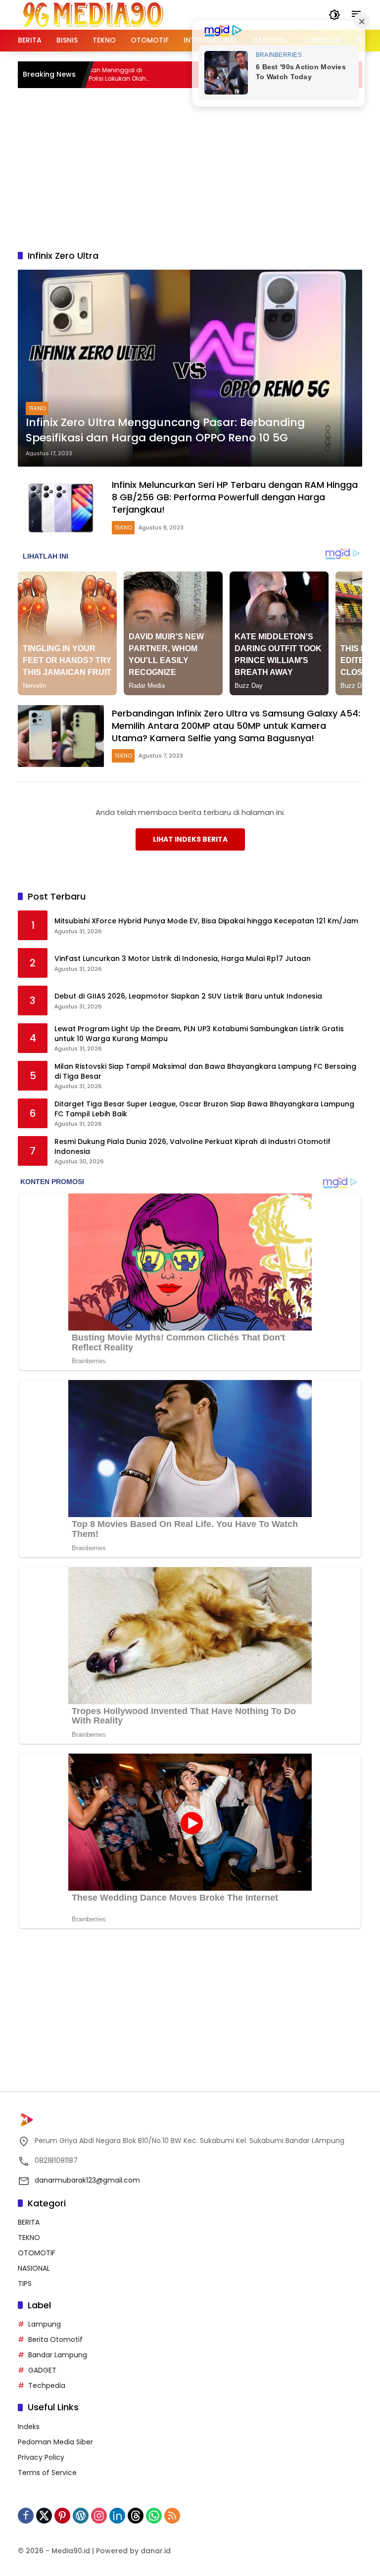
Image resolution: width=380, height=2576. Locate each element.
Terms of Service (47, 2473)
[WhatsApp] (154, 2516)
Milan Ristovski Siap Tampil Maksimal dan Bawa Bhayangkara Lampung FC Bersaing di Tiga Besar (205, 1072)
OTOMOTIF (37, 2253)
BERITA (29, 2222)
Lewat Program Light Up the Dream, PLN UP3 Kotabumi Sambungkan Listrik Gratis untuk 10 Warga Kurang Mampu (199, 1034)
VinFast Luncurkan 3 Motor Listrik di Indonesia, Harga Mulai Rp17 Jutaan (183, 959)
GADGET (42, 2370)
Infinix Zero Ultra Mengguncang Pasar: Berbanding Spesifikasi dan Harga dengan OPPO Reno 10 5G (165, 430)
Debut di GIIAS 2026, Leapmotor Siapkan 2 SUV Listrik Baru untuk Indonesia (188, 996)
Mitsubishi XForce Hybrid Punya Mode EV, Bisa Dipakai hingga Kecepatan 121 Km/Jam (206, 921)
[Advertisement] (199, 167)
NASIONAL (34, 2268)
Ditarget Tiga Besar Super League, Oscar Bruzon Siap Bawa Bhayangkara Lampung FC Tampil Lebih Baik (204, 1109)
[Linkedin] (117, 2516)
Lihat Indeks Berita (190, 839)
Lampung (45, 2324)
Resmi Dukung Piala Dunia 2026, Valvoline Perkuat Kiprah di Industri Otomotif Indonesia (192, 1147)
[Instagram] (99, 2516)
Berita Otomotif (55, 2339)
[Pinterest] (62, 2516)
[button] (334, 15)
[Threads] (136, 2516)
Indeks (29, 2427)
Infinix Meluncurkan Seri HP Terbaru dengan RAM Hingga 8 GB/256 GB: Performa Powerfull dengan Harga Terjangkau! (235, 497)
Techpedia (47, 2385)
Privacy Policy (41, 2457)
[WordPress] (81, 2516)
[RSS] (172, 2516)
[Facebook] (26, 2516)
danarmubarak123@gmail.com (87, 2180)
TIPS (25, 2284)
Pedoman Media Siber (55, 2442)
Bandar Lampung (58, 2355)
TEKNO (37, 408)
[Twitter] (44, 2516)
